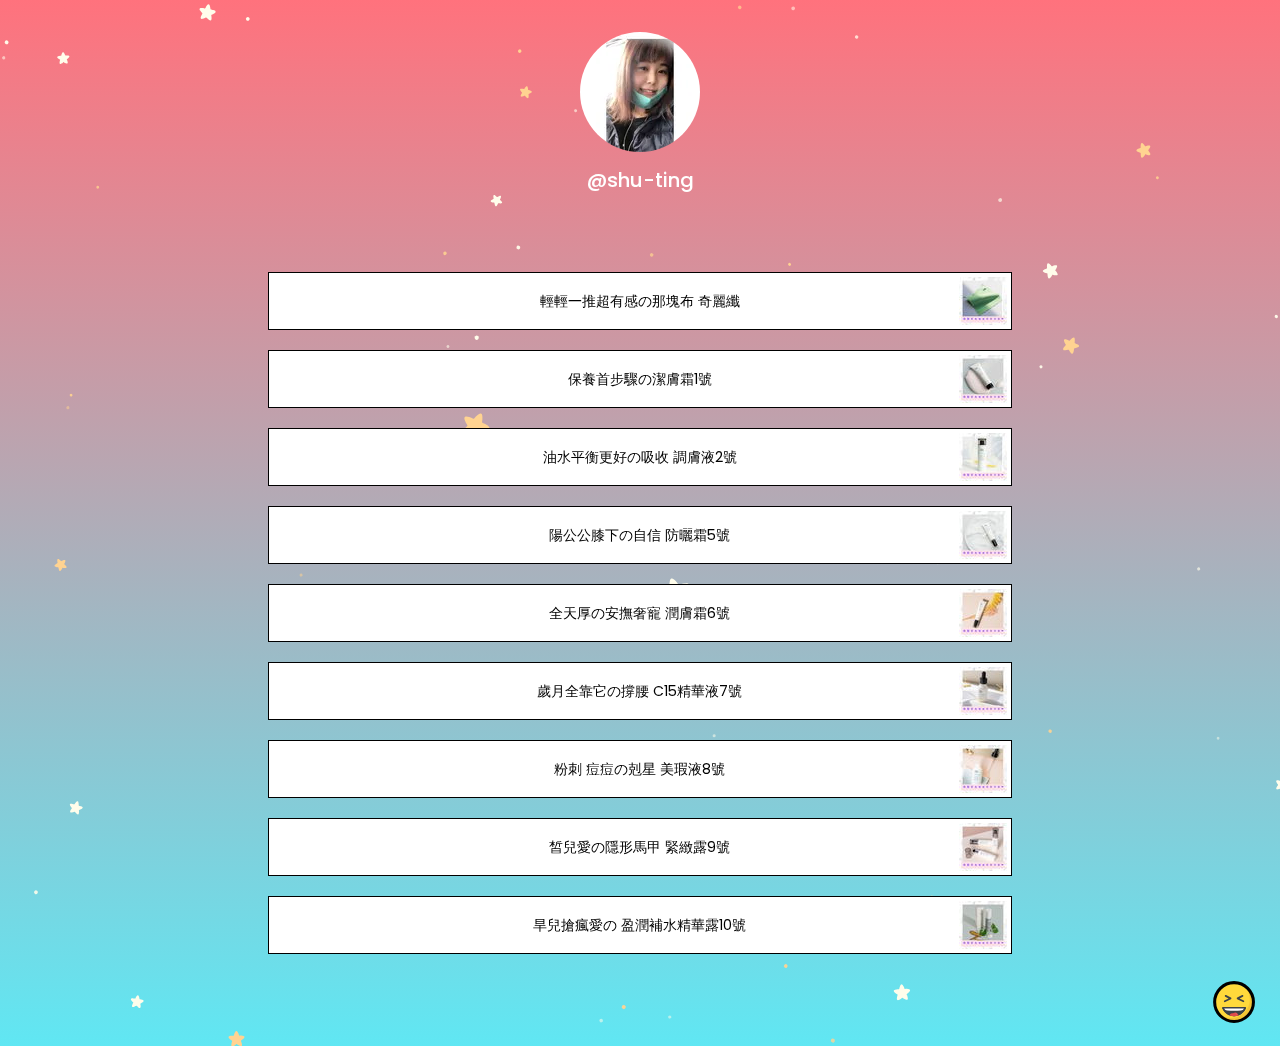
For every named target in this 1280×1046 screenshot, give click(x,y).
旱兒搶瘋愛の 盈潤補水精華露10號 (639, 925)
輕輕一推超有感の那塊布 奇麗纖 (640, 301)
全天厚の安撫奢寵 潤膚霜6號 (639, 613)
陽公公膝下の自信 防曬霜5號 (639, 535)
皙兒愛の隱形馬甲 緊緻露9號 (639, 847)
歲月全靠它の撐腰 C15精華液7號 (639, 691)
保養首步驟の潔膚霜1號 (640, 379)
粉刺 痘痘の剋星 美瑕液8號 (639, 769)
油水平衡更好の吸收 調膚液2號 (640, 457)
